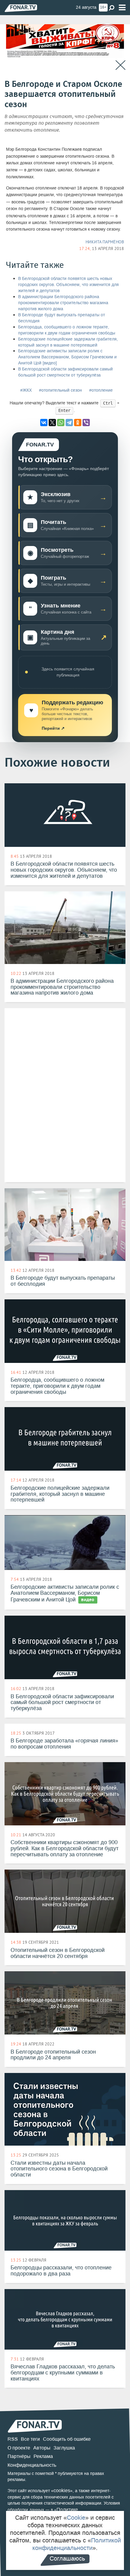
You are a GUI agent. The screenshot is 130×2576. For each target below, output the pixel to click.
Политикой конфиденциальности (77, 2544)
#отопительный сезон (60, 390)
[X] (52, 423)
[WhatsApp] (61, 423)
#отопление (101, 390)
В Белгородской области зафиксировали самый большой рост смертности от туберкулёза (65, 372)
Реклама (43, 2456)
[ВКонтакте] (44, 423)
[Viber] (86, 423)
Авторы (42, 2448)
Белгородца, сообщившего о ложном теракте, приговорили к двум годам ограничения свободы (67, 330)
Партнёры (19, 2456)
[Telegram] (69, 423)
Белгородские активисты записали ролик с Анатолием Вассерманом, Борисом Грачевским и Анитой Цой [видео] (67, 357)
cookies (62, 2490)
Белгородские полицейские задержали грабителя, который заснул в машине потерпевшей (68, 342)
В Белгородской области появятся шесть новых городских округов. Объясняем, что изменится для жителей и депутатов (68, 285)
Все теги (30, 2439)
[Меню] (122, 8)
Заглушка (64, 2448)
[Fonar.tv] (21, 8)
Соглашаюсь (67, 2558)
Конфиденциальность (32, 2465)
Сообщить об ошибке (67, 2439)
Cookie (76, 2518)
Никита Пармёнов (105, 242)
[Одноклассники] (78, 423)
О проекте (19, 2448)
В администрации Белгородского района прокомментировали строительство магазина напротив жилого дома (63, 303)
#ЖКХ (26, 390)
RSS (13, 2439)
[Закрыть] (120, 65)
